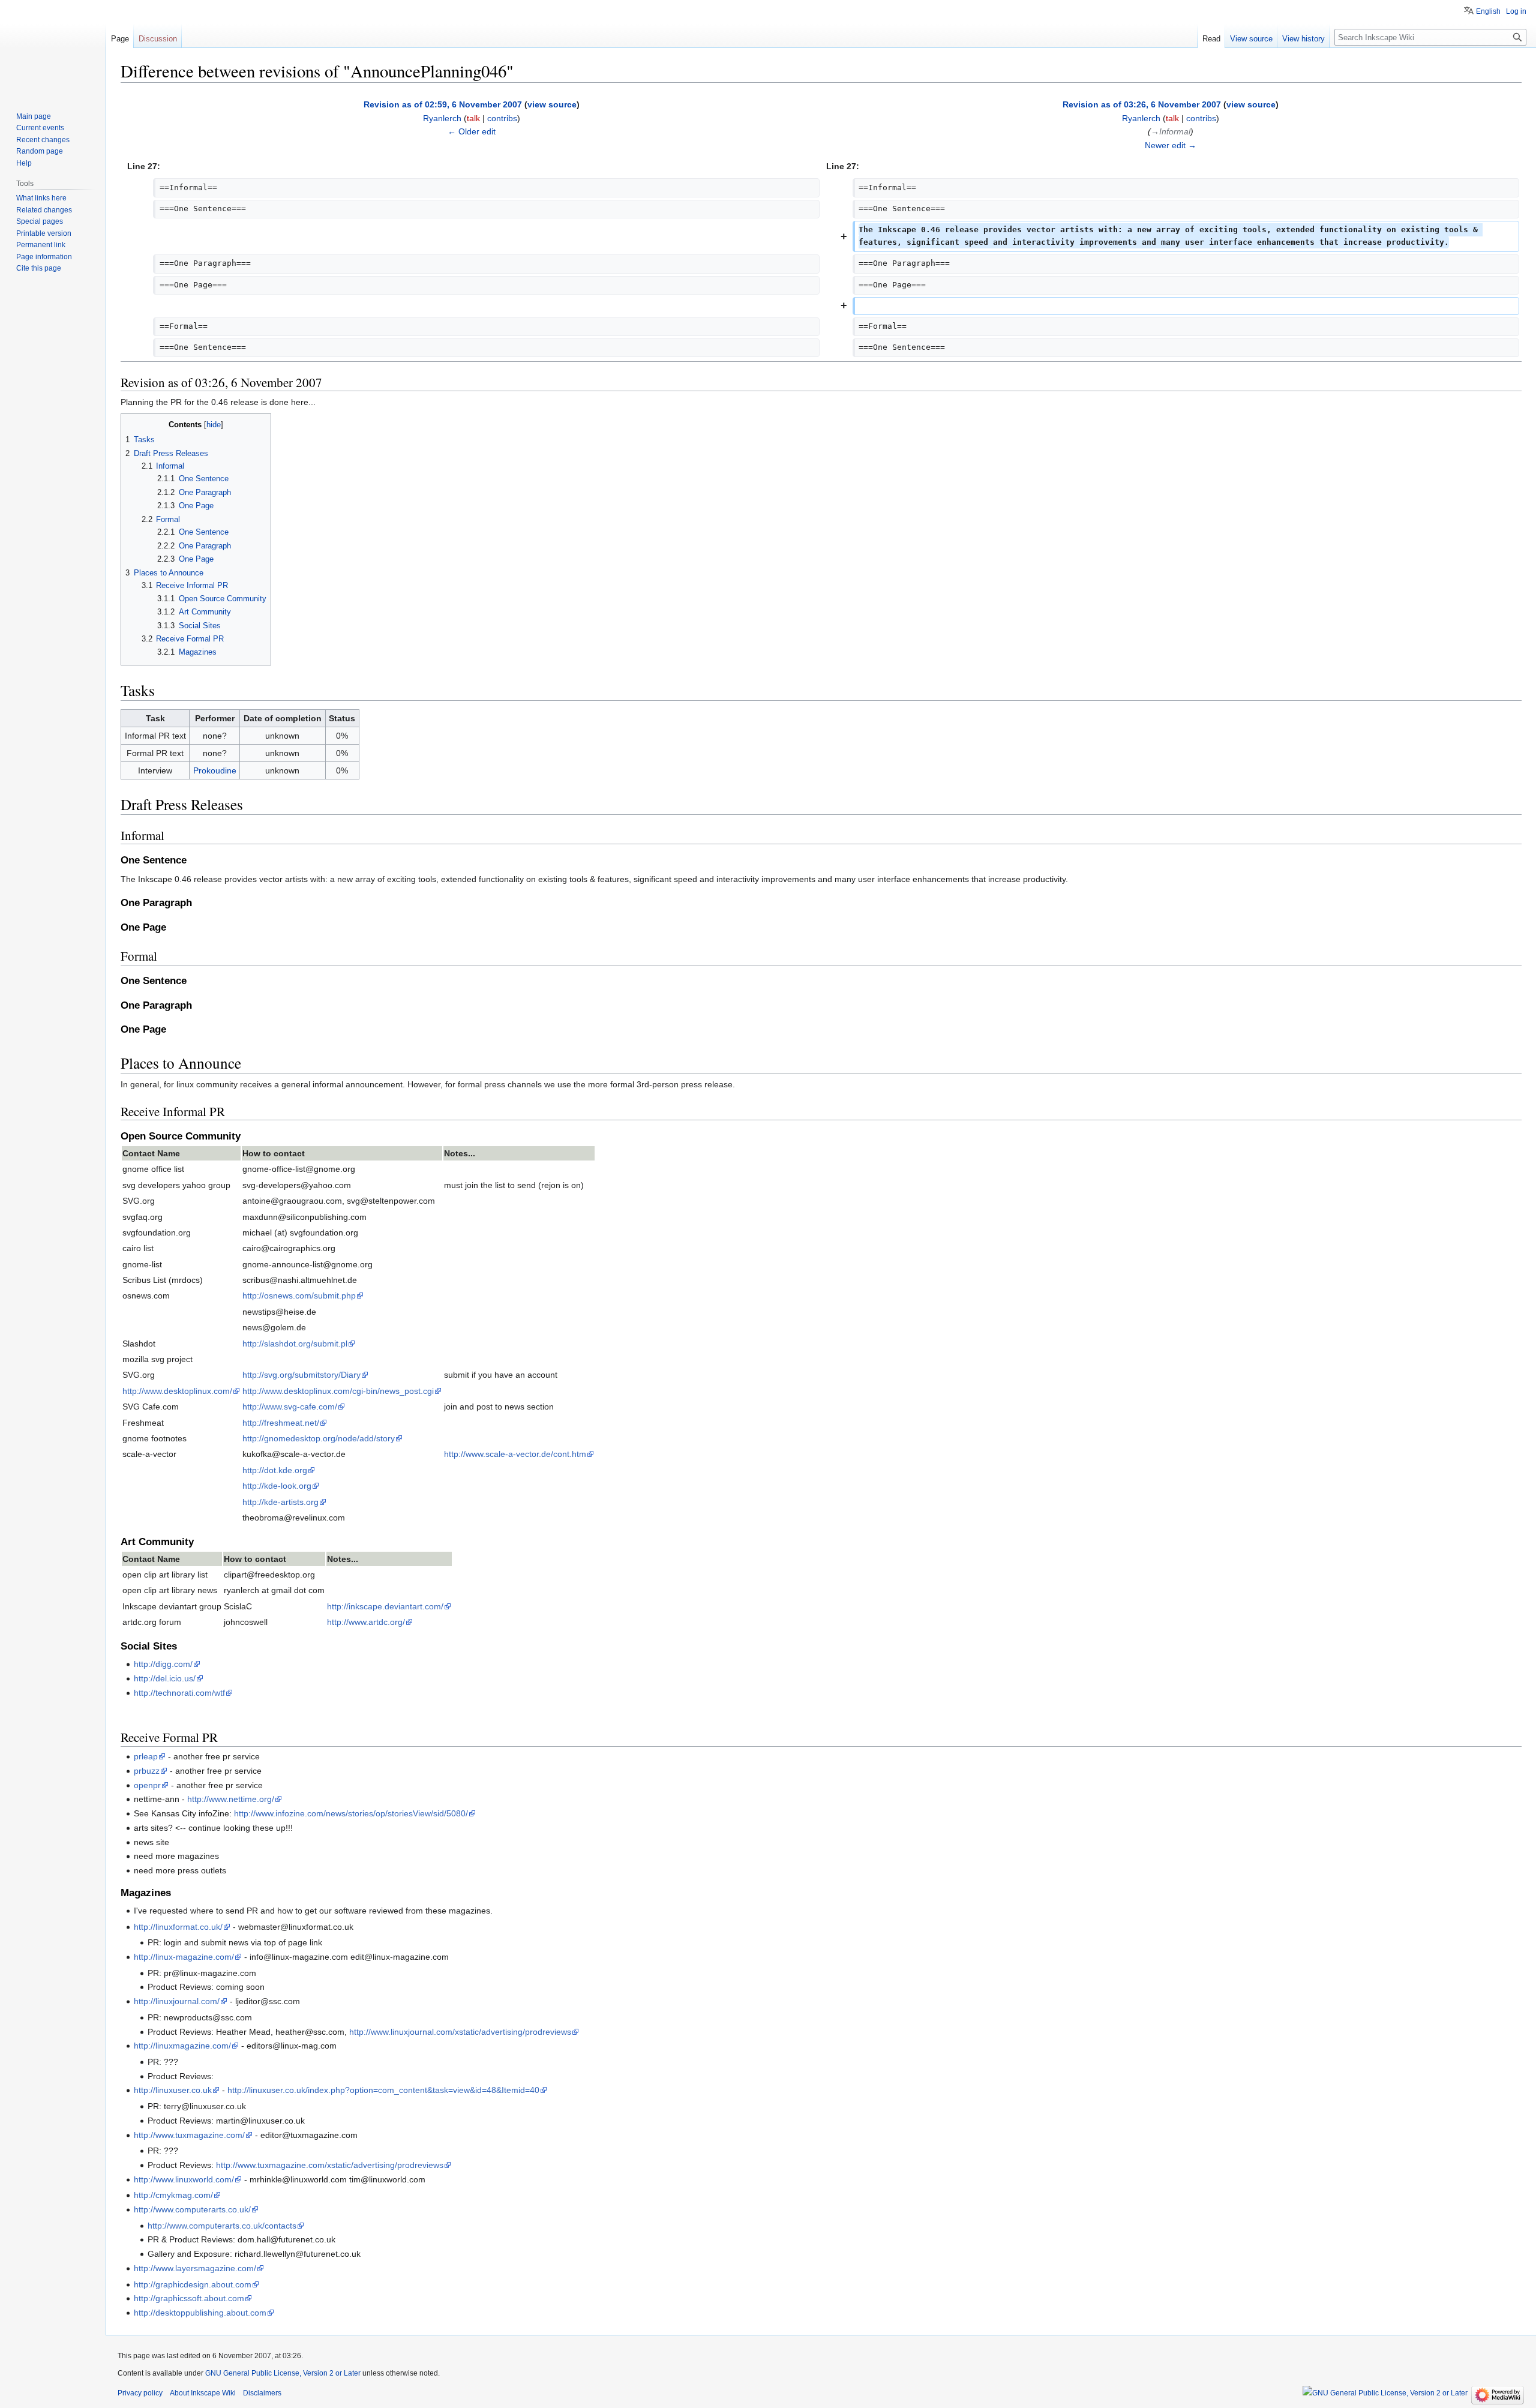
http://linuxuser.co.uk (173, 2090)
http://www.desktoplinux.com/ (177, 1391)
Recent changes (43, 140)
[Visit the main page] (53, 48)
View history (1303, 39)
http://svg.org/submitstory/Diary (301, 1375)
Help (24, 163)
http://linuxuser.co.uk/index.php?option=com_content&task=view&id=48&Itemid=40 (383, 2090)
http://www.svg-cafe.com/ (290, 1407)
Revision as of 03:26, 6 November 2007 (1142, 104)
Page (120, 39)
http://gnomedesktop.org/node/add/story (319, 1438)
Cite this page (39, 268)
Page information (44, 257)
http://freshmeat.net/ (281, 1423)
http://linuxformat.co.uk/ (178, 1927)
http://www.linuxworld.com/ (184, 2179)
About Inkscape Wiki (203, 2393)
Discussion (158, 39)
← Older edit (472, 131)
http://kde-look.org (277, 1486)
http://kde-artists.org (280, 1502)
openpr (147, 1785)
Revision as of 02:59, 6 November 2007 (443, 104)
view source (552, 104)
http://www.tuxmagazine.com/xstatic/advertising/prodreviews (330, 2165)
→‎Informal (1171, 131)
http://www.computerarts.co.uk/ (192, 2209)
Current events (40, 128)
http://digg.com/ (163, 1664)
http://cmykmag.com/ (173, 2195)
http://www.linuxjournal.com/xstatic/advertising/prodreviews (460, 2032)
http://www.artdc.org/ (366, 1622)
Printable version (44, 233)
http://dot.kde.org (275, 1470)
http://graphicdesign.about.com (193, 2284)
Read (1211, 39)
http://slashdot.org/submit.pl (295, 1344)
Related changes (44, 210)
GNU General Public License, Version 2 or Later (283, 2373)
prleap (146, 1756)
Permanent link (41, 245)
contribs (502, 118)
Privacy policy (140, 2393)
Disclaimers (262, 2393)
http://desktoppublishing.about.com (200, 2313)
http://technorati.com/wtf (179, 1693)
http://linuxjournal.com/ (177, 2001)
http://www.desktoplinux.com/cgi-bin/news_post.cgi (338, 1391)
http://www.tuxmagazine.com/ (189, 2135)
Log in (1516, 11)
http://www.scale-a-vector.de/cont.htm (515, 1454)
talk (473, 118)
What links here (41, 198)
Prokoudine (215, 770)
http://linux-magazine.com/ (184, 1957)
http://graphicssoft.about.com (189, 2298)
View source (1251, 39)
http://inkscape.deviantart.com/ (385, 1606)
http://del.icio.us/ (165, 1678)
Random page (40, 151)
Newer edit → (1171, 145)
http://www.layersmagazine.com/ (195, 2268)
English (1488, 11)
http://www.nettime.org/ (231, 1799)
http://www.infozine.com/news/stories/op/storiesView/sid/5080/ (351, 1813)
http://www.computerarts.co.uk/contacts (222, 2226)
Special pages (40, 221)
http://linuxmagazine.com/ (182, 2046)
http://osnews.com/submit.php (299, 1296)
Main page (34, 116)
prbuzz (147, 1771)
